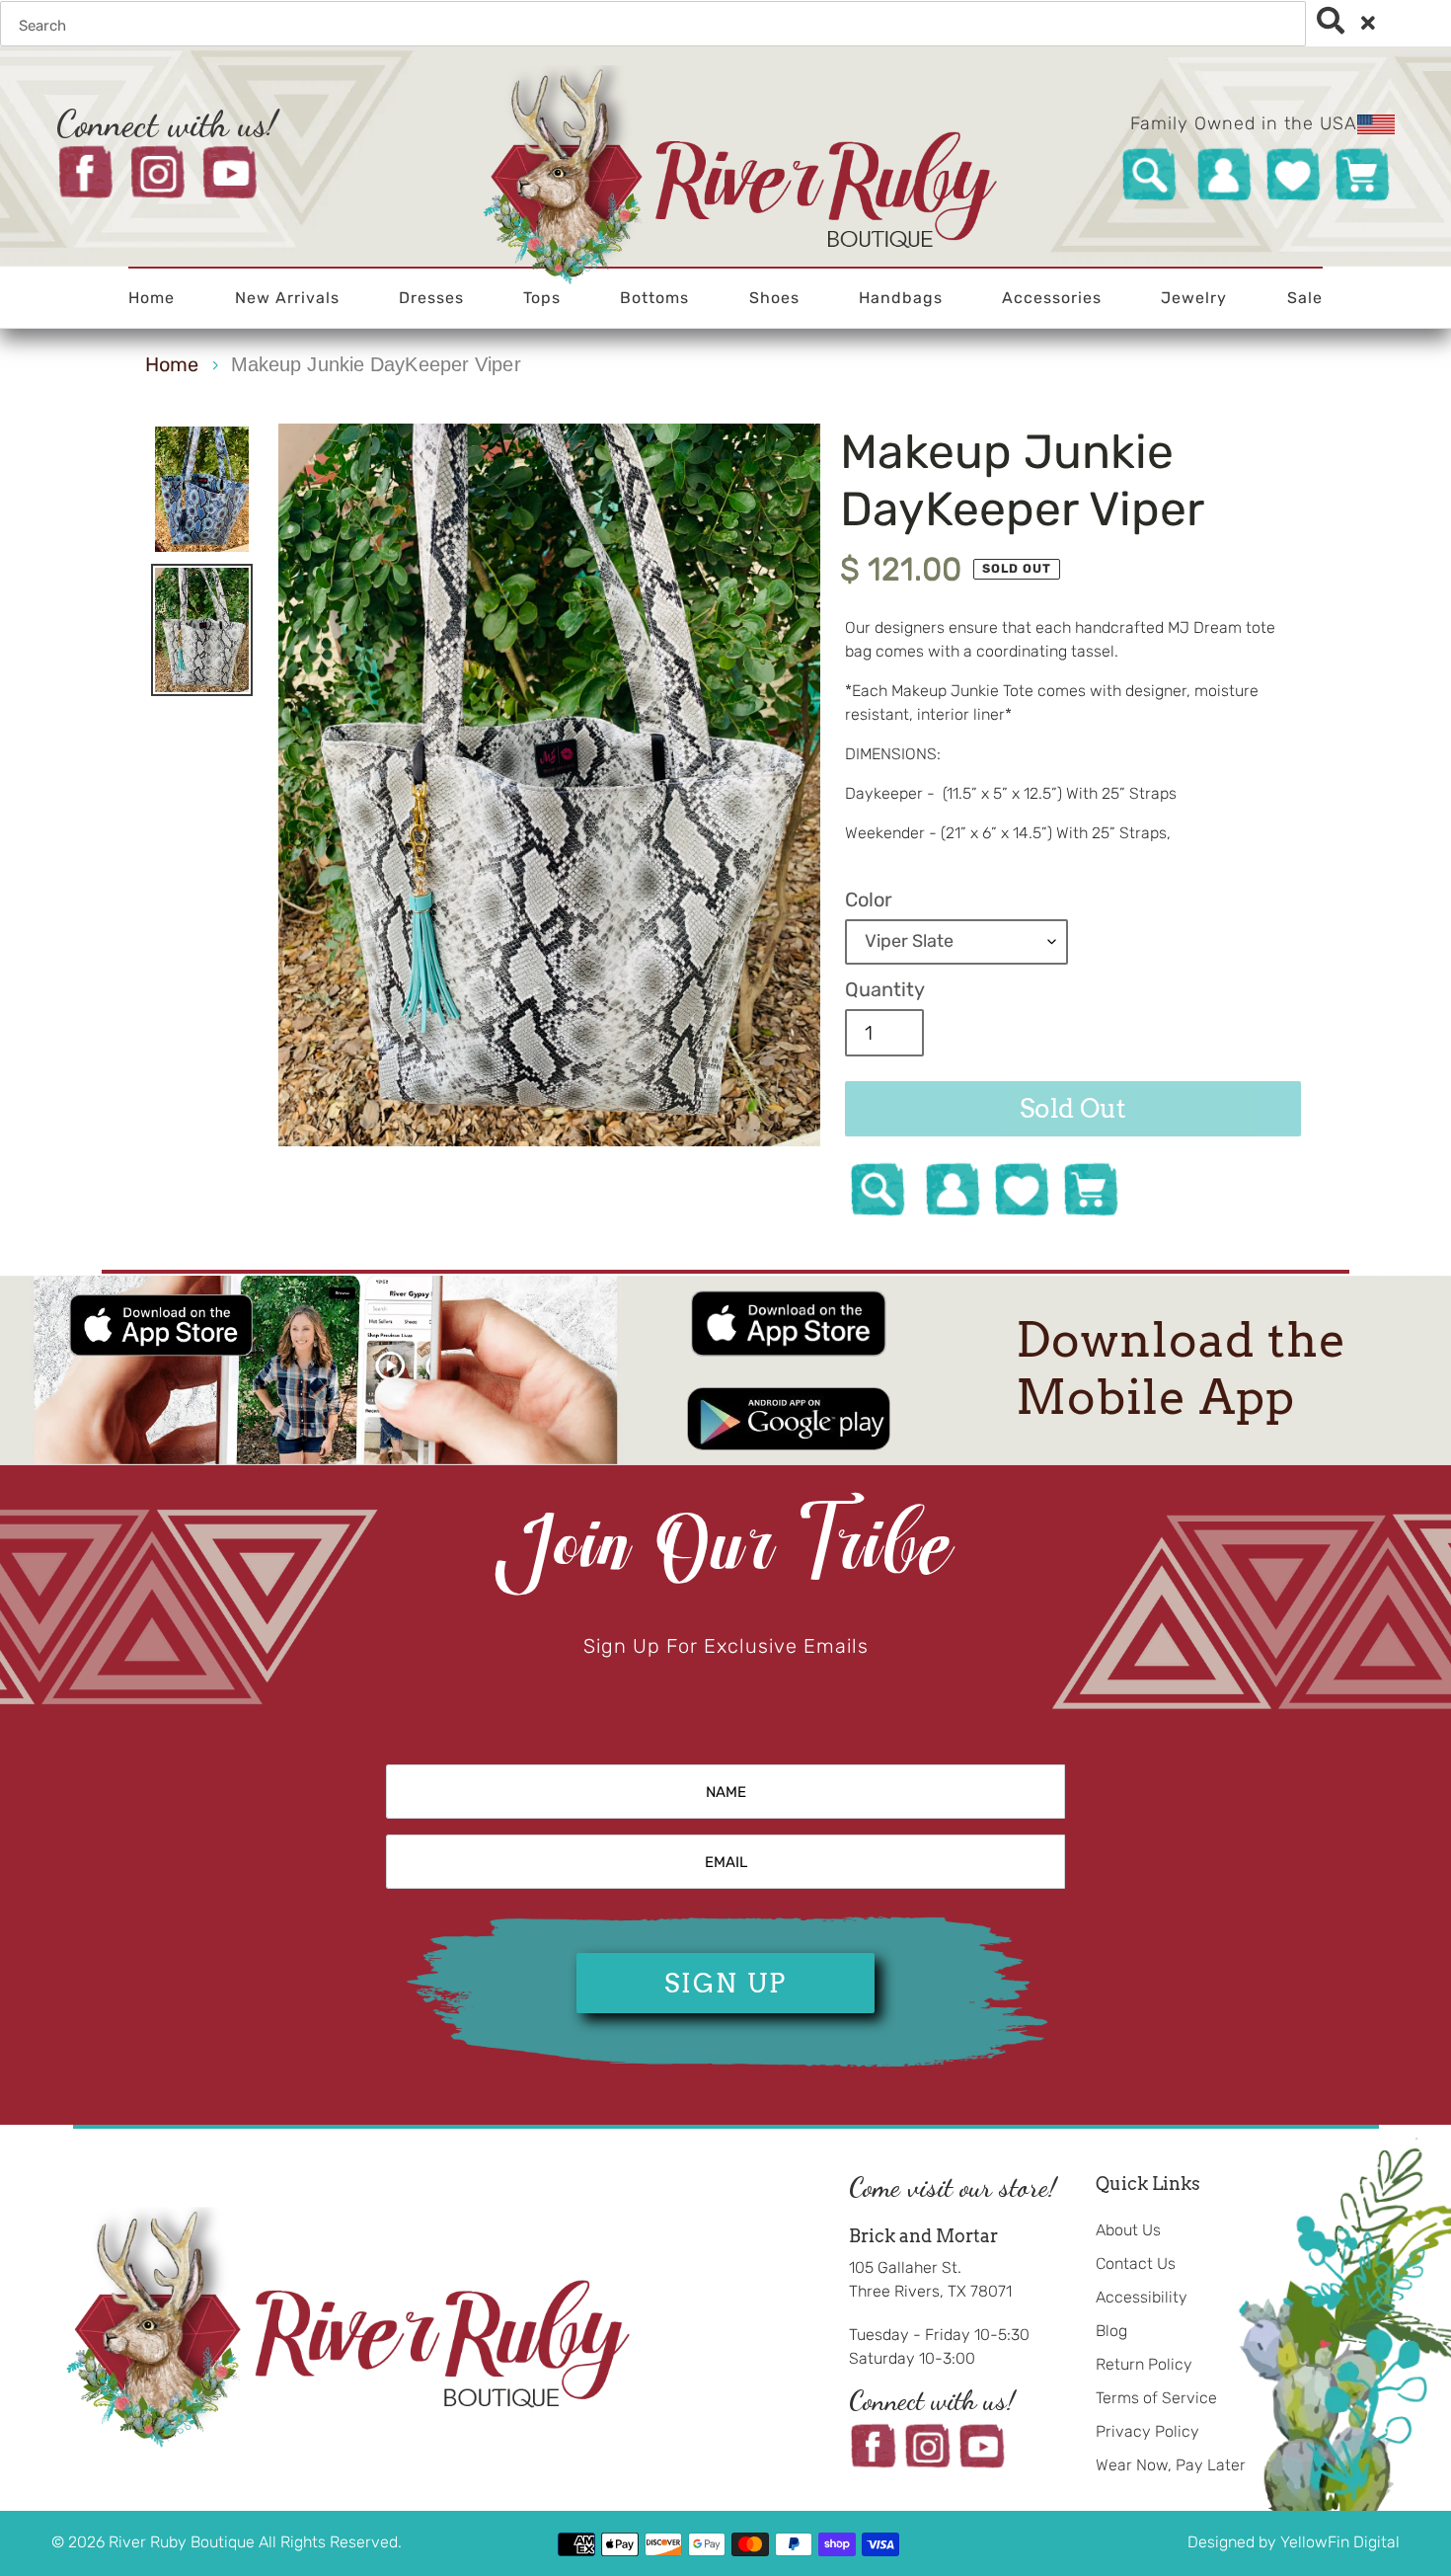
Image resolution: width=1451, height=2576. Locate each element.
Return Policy (1144, 2364)
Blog (1111, 2331)
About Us (1128, 2230)
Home (172, 364)
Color (869, 899)
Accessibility (1142, 2297)
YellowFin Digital (1340, 2542)
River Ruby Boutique (184, 2542)
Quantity (885, 989)
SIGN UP (725, 1983)
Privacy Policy (1147, 2431)
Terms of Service (1156, 2398)
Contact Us (1136, 2264)
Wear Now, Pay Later (1171, 2465)
